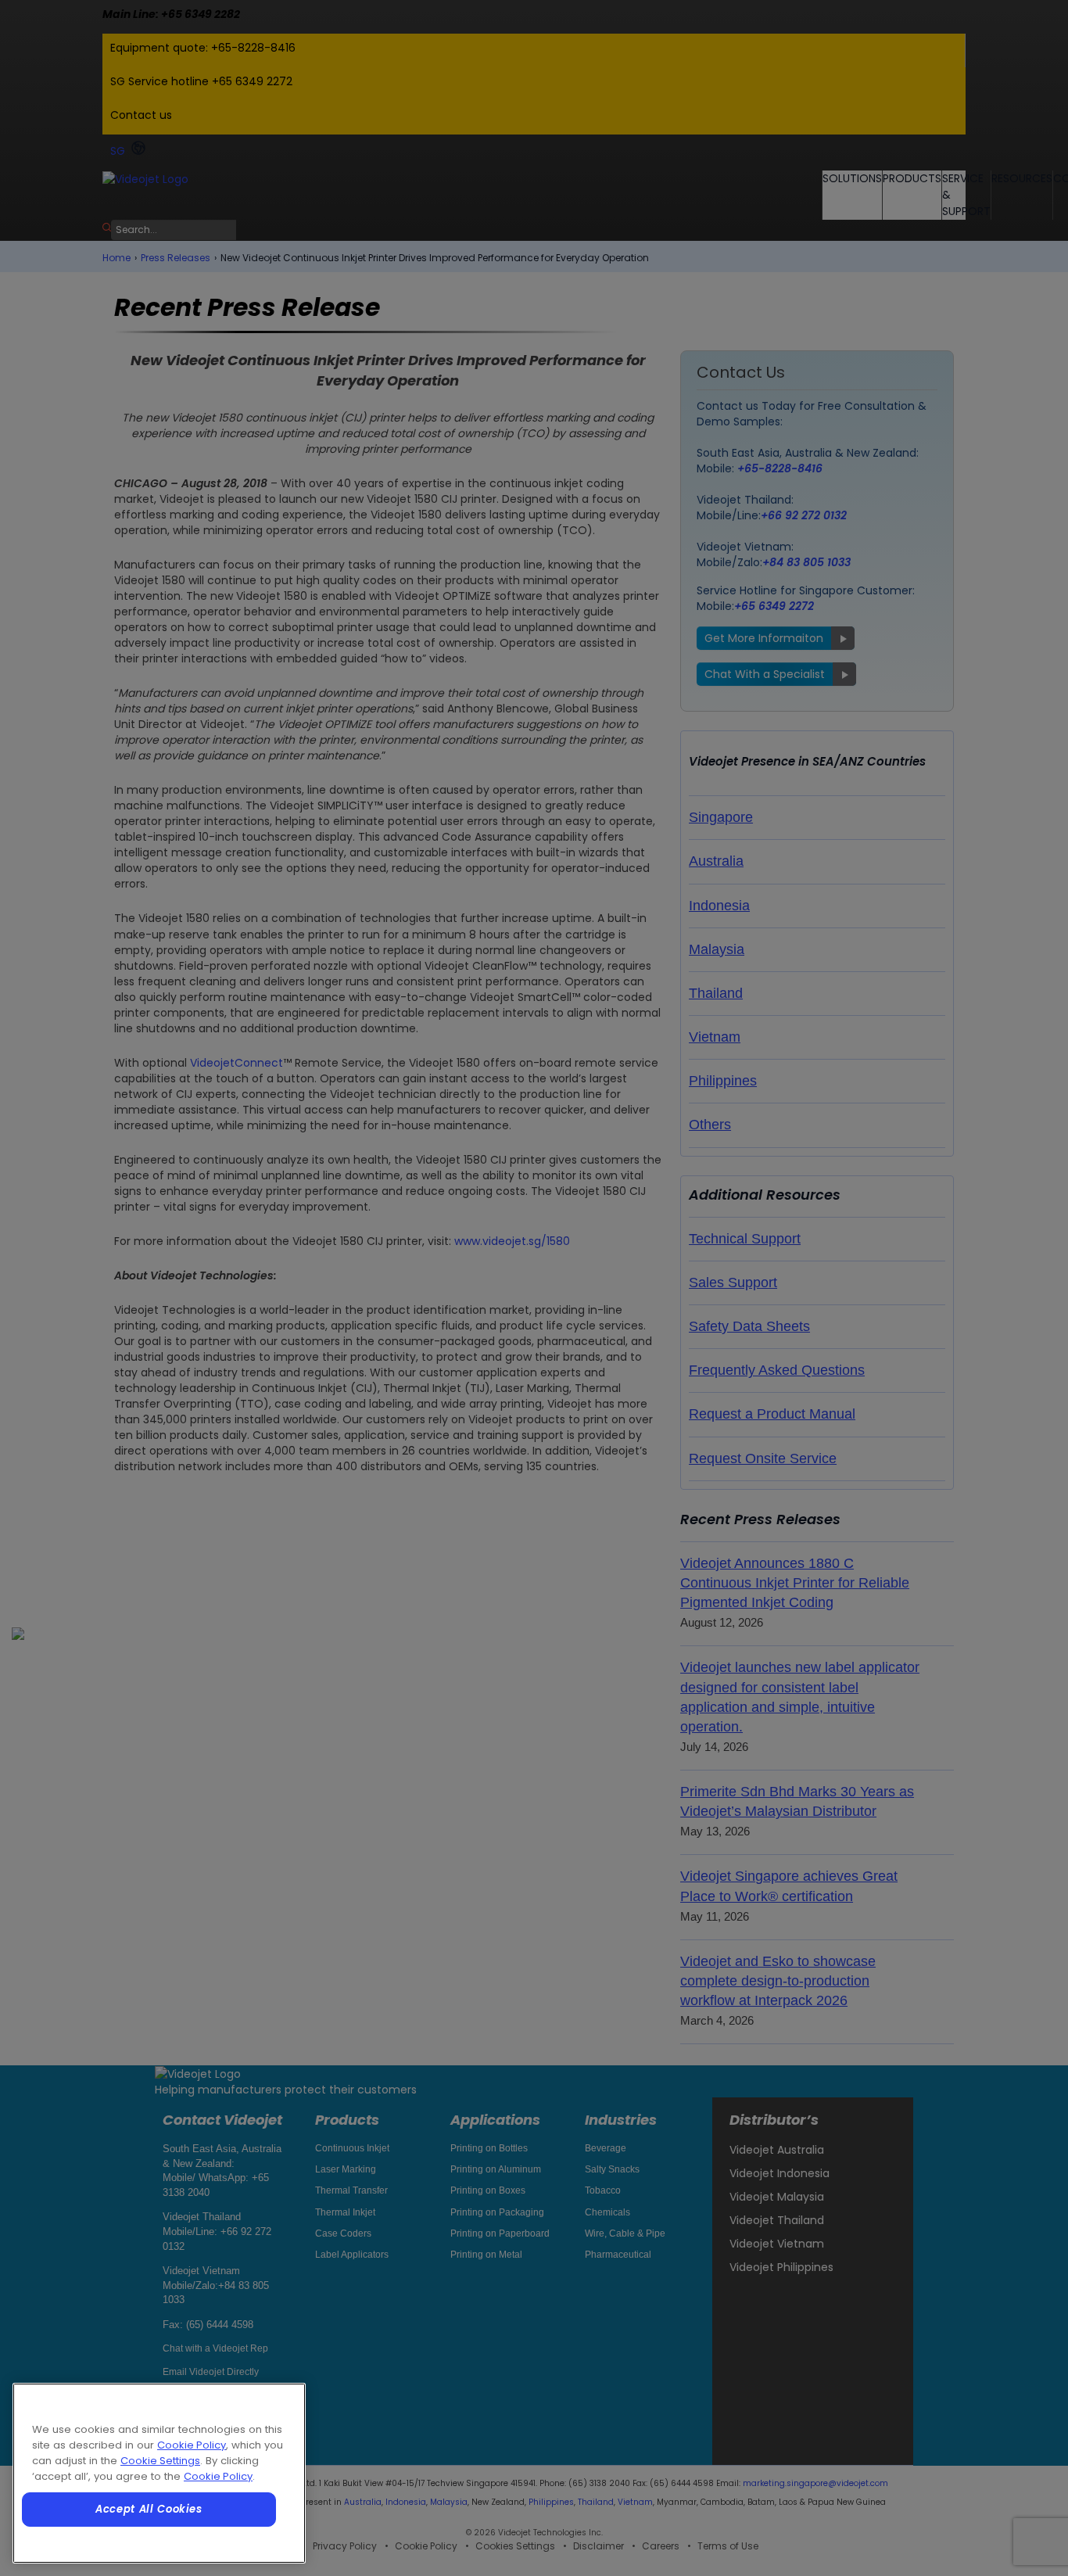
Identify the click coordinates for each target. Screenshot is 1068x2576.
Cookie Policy (192, 2445)
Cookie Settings (160, 2461)
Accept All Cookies (149, 2509)
